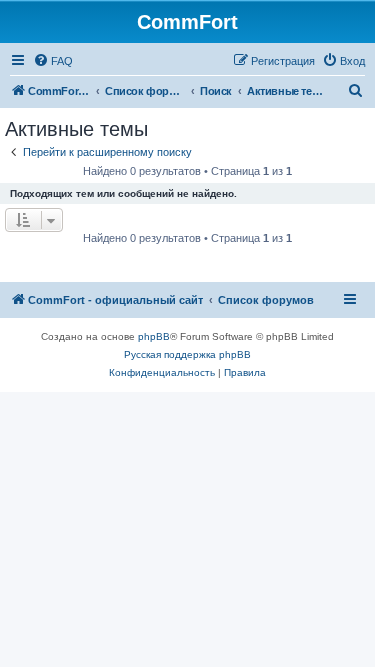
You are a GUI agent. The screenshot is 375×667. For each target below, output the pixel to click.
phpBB (154, 336)
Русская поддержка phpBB (187, 354)
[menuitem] (53, 61)
